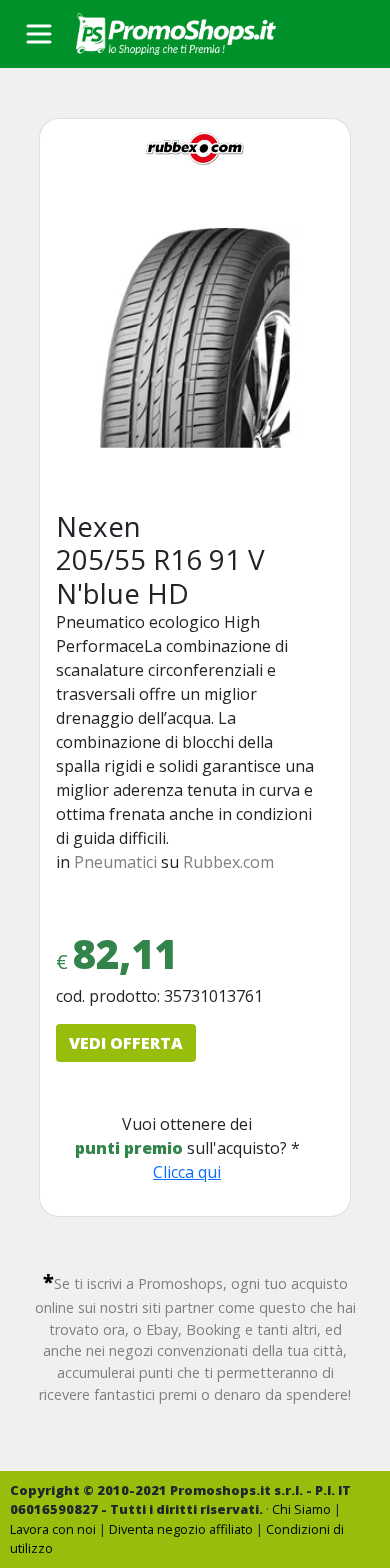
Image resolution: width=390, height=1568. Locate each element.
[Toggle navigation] (39, 34)
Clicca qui (187, 1172)
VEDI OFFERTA (126, 1043)
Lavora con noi (53, 1529)
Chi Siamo (301, 1509)
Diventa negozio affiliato (181, 1529)
